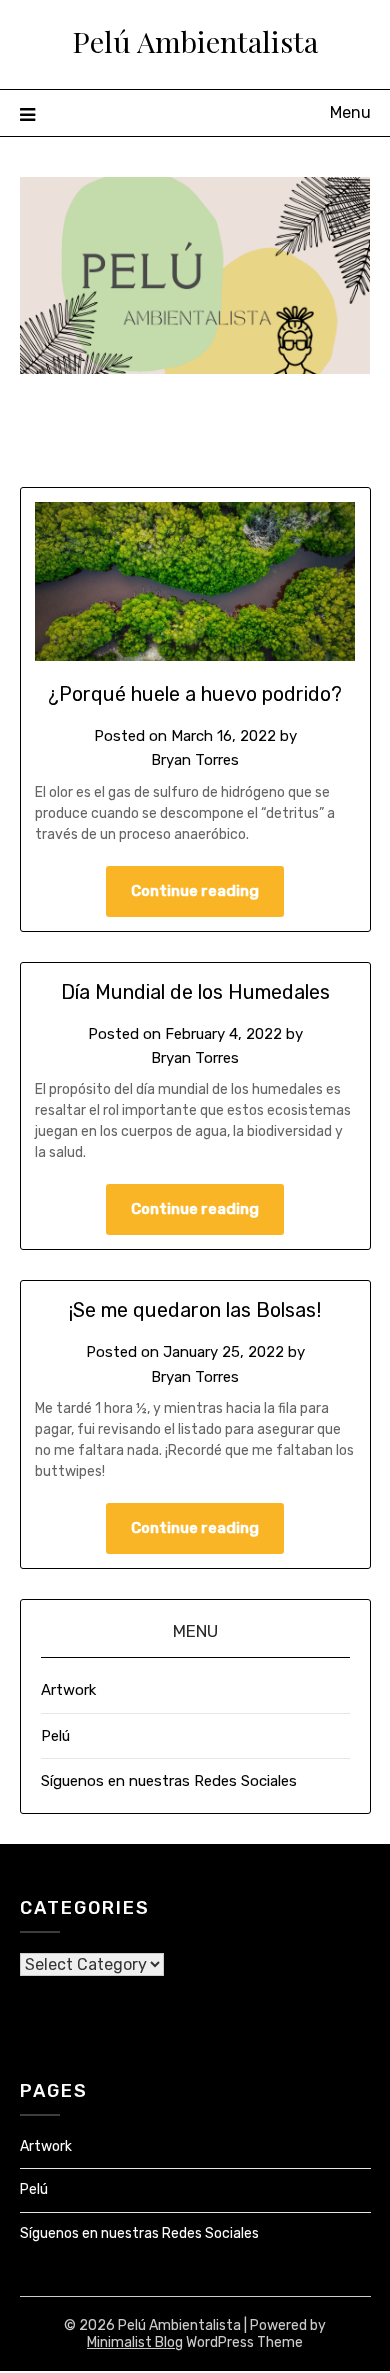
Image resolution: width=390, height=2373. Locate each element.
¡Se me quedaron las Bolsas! (195, 1310)
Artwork (68, 1690)
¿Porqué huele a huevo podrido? (195, 694)
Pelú (55, 1736)
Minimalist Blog (135, 2342)
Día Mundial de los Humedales (195, 992)
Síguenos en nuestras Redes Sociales (169, 1781)
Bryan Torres (195, 760)
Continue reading (195, 891)
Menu (350, 112)
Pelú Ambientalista (195, 41)
